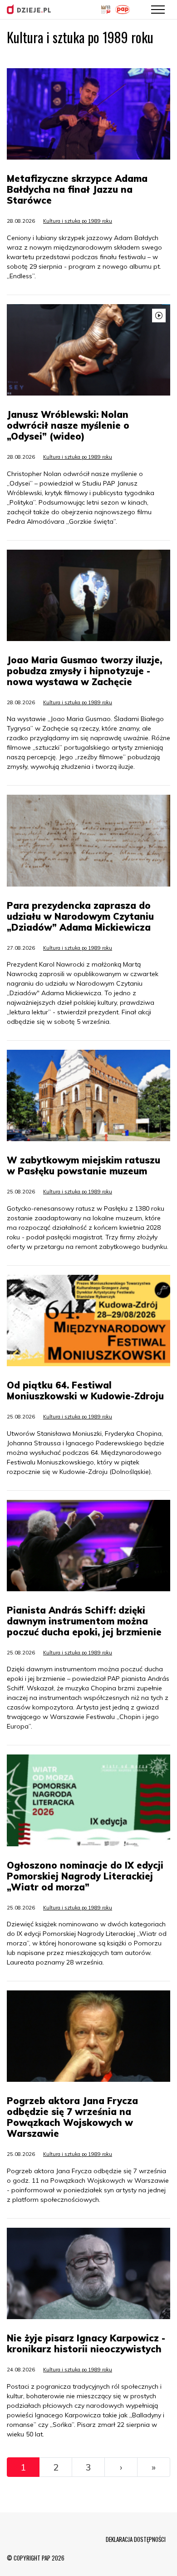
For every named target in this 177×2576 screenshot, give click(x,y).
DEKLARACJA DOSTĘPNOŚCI (136, 2539)
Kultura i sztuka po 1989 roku (78, 221)
